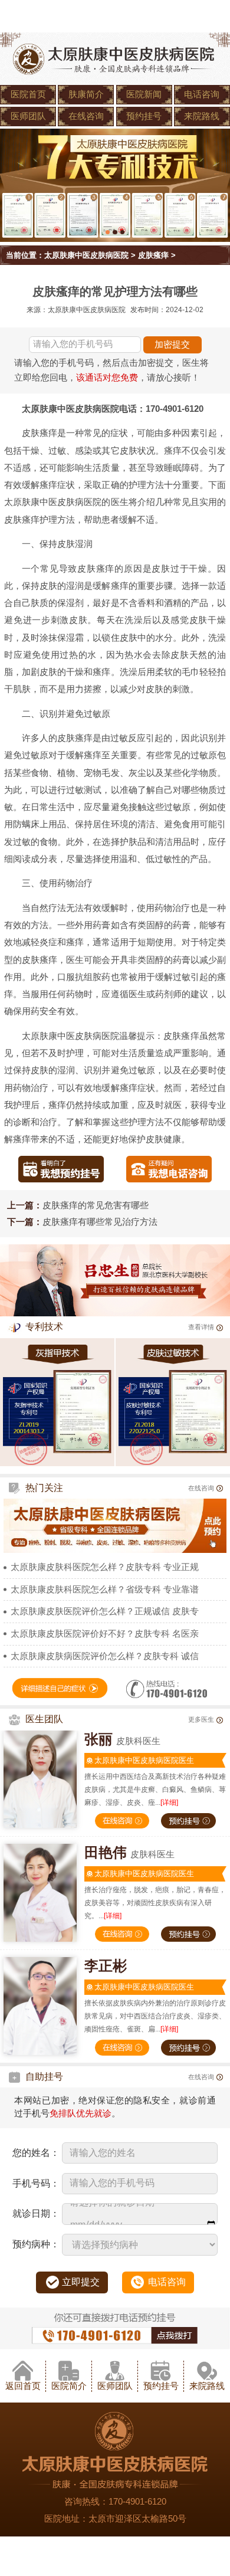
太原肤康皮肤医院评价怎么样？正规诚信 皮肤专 (105, 1611)
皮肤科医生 (122, 1741)
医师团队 (28, 116)
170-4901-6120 (137, 2502)
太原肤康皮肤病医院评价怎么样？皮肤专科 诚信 (105, 1656)
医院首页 (28, 94)
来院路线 (202, 116)
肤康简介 (86, 94)
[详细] (169, 1802)
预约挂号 (144, 116)
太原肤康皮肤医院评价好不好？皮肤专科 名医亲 (105, 1634)
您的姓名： (36, 2153)
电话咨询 (202, 94)
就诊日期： (36, 2213)
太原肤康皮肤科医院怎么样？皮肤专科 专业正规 (105, 1567)
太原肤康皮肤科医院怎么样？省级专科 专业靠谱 (105, 1589)
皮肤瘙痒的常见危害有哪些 (96, 1205)
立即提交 (81, 2282)
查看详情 (201, 1327)
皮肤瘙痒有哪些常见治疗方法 (100, 1222)
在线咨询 (86, 116)
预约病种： (36, 2244)
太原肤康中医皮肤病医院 (86, 255)
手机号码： (36, 2183)
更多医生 (201, 1719)
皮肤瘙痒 (153, 255)
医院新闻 (144, 94)
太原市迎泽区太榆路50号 (137, 2519)
